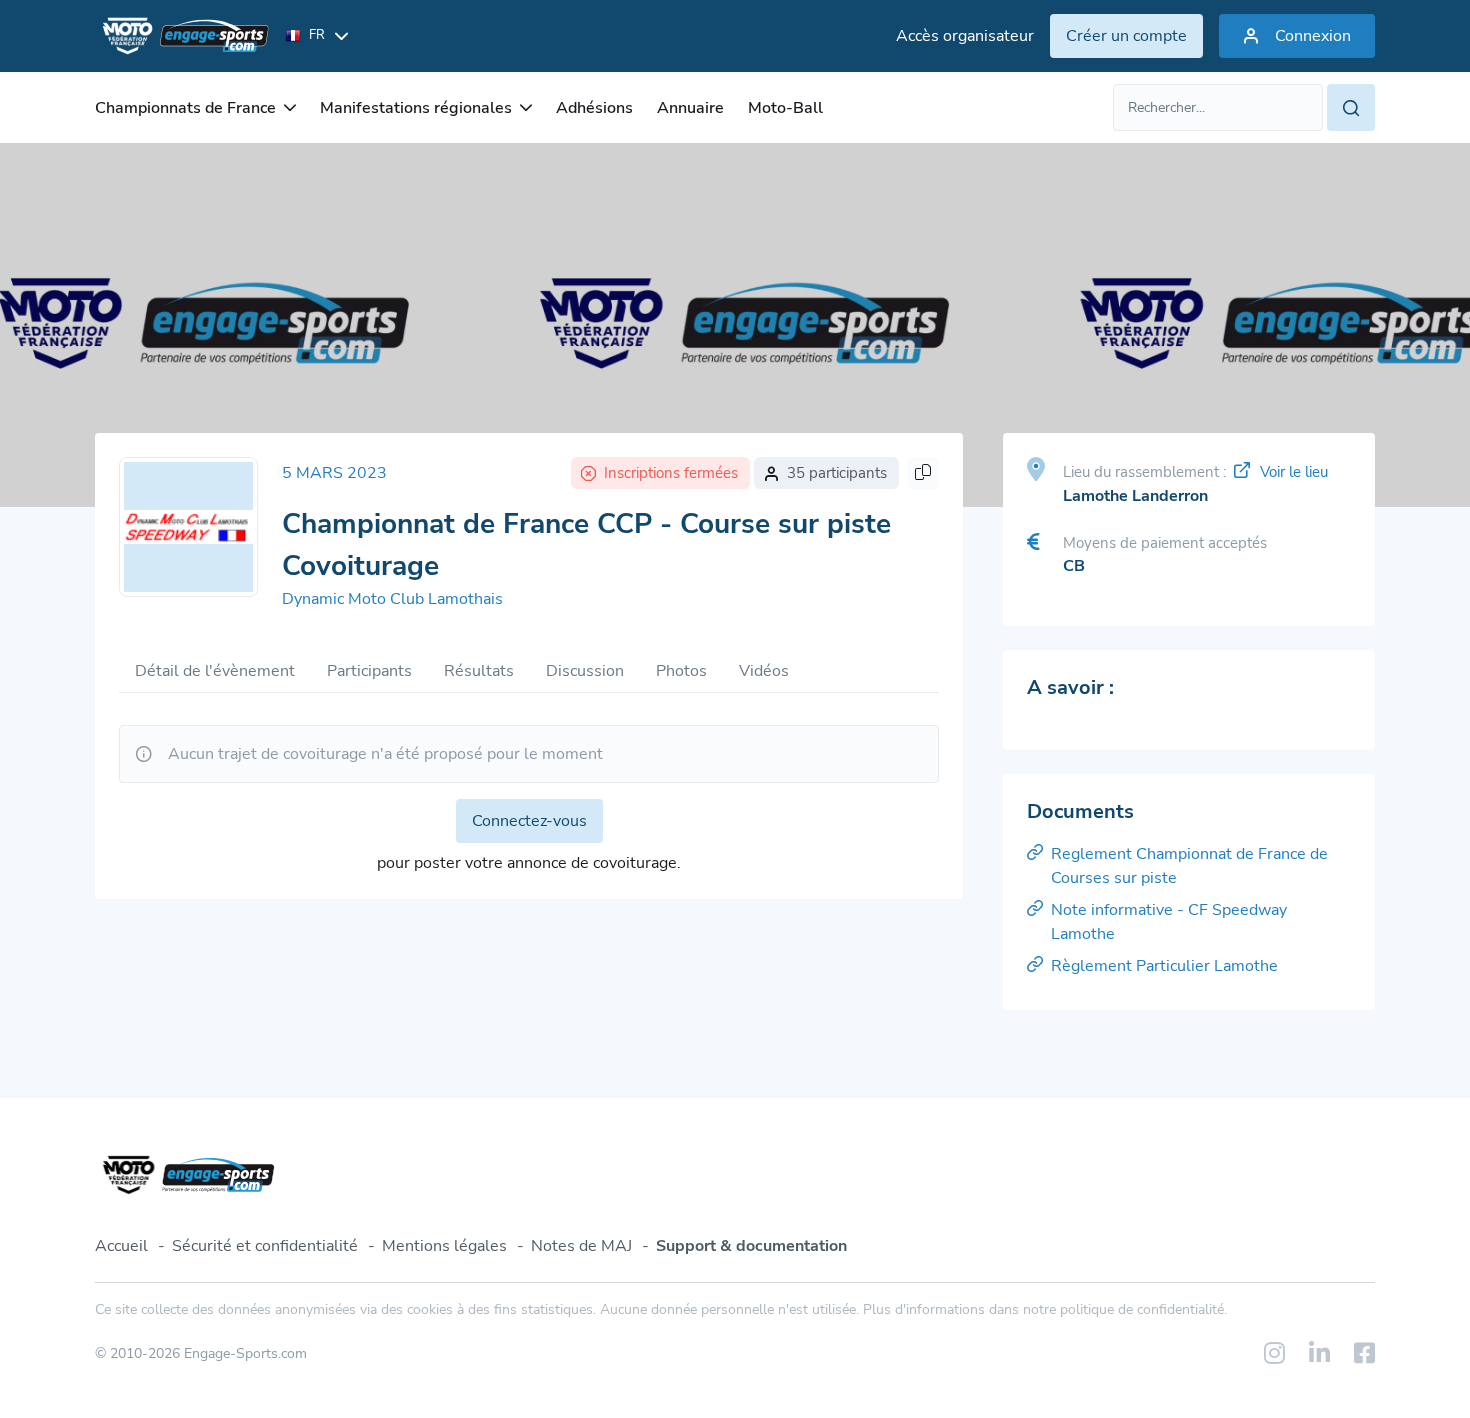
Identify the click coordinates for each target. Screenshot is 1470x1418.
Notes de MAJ (581, 1246)
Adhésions (594, 108)
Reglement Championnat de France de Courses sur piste (1189, 866)
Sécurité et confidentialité (265, 1246)
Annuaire (690, 108)
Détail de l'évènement (215, 671)
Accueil (121, 1246)
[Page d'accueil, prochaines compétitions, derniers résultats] (182, 36)
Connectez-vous (529, 821)
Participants (369, 671)
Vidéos (764, 671)
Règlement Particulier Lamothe (1164, 966)
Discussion (585, 671)
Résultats (479, 671)
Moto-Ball (785, 108)
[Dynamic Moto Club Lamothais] (188, 527)
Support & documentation (751, 1246)
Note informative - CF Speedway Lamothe (1169, 922)
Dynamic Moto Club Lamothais (392, 599)
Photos (681, 671)
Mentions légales (444, 1246)
